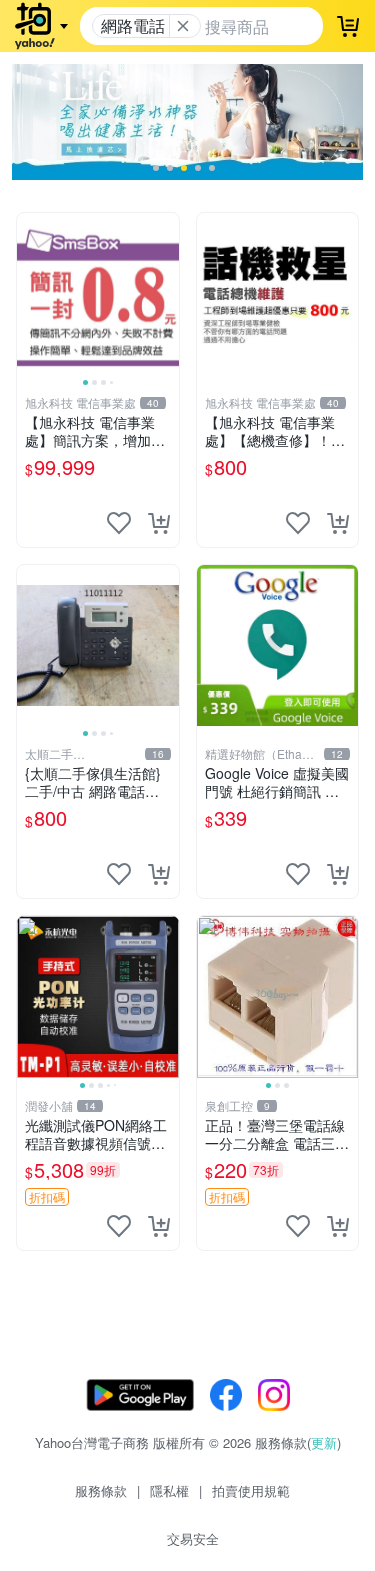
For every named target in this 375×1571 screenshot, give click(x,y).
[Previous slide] (30, 294)
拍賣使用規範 (251, 1490)
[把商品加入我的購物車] (159, 523)
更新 (324, 1442)
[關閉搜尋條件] (183, 26)
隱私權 (169, 1490)
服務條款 (101, 1490)
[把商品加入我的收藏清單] (119, 523)
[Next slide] (166, 294)
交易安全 (193, 1538)
